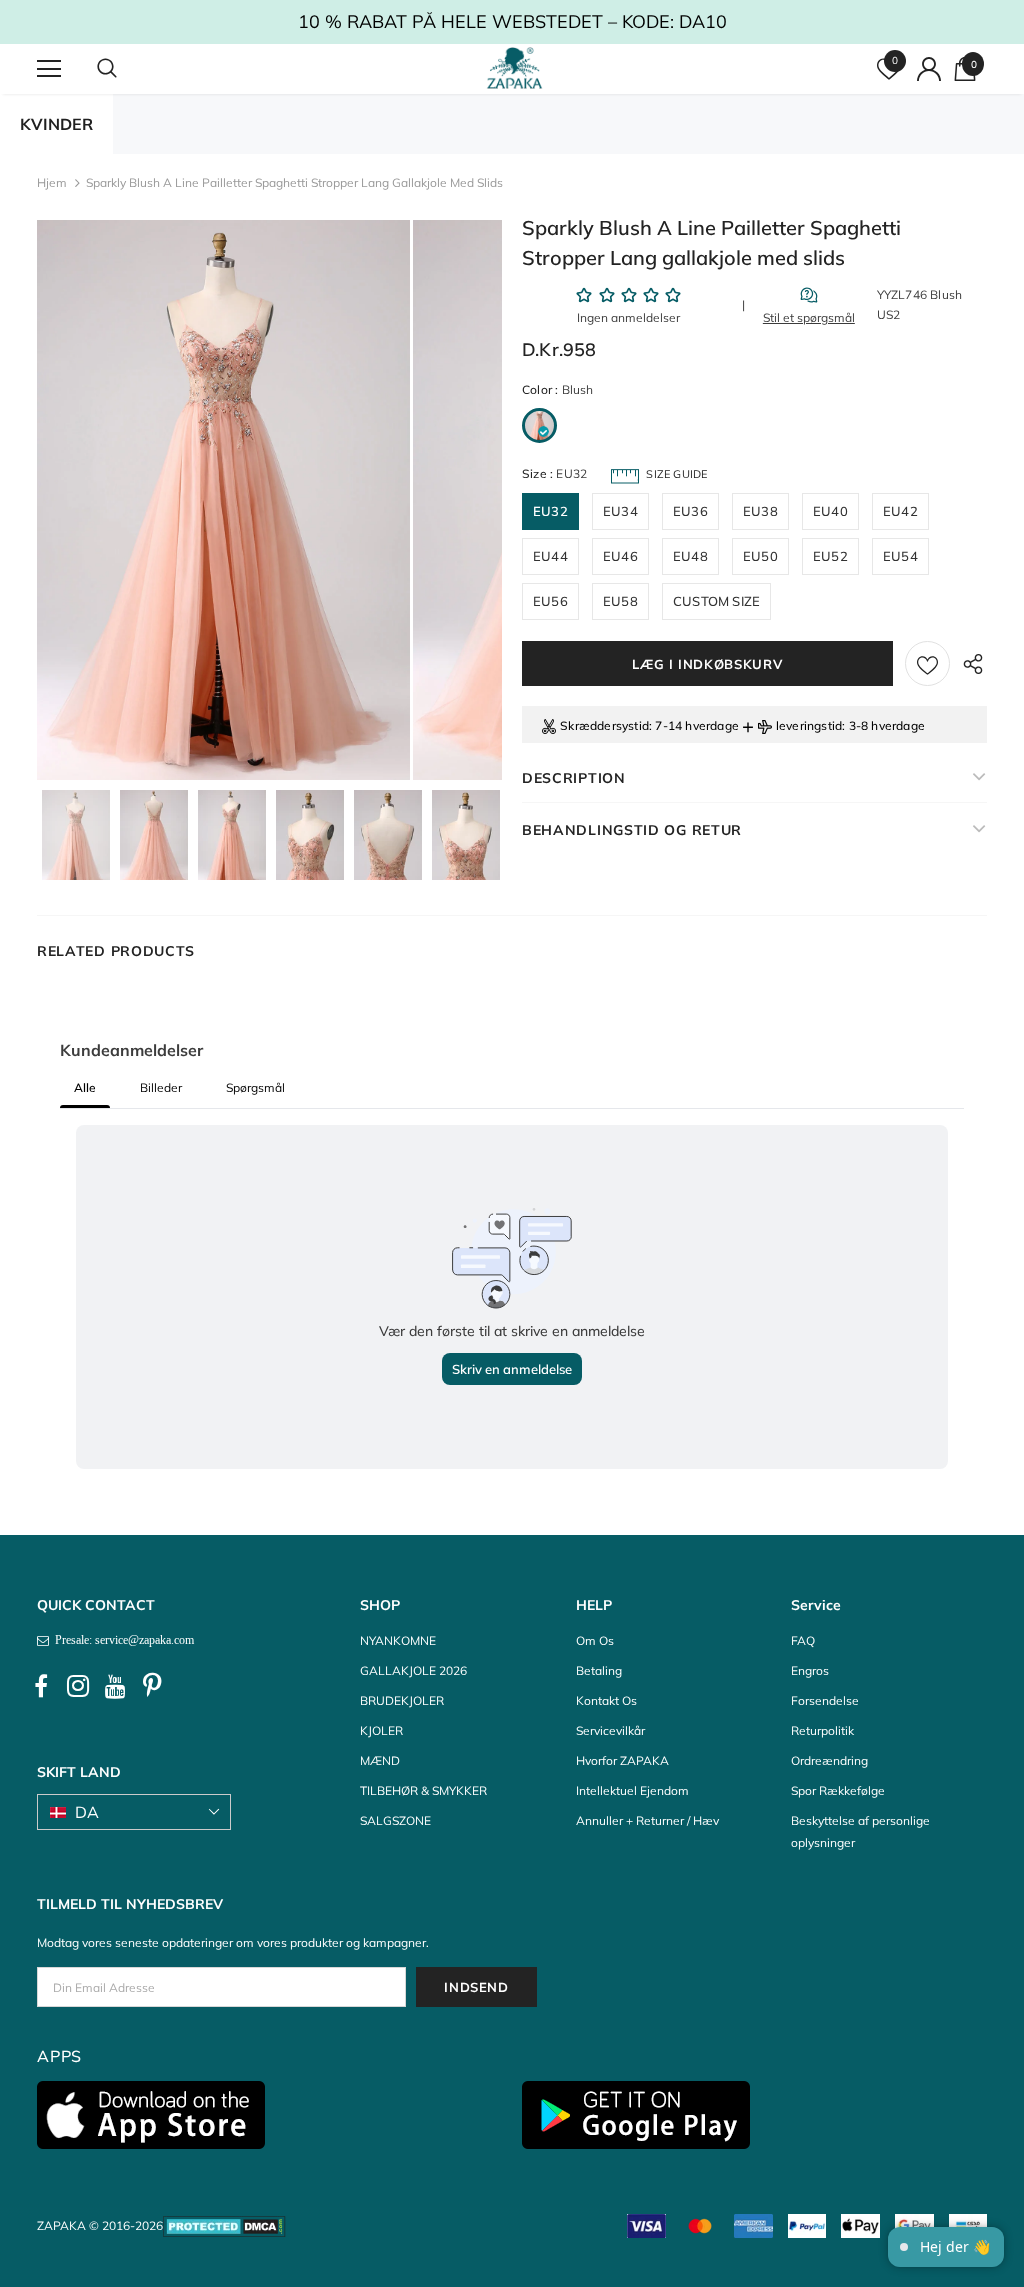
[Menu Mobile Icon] (49, 69)
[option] (223, 500)
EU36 (690, 511)
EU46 (620, 556)
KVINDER (56, 124)
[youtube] (115, 1686)
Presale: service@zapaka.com (121, 1640)
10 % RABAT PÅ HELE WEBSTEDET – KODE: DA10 (645, 21)
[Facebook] (41, 1686)
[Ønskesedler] (927, 663)
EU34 (620, 511)
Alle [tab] (85, 1087)
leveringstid (809, 725)
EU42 (900, 511)
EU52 (830, 556)
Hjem (52, 182)
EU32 (550, 511)
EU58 (620, 601)
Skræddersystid (604, 725)
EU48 (690, 556)
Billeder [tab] (161, 1087)
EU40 (830, 511)
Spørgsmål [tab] (255, 1087)
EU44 (550, 556)
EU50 (760, 556)
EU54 (900, 556)
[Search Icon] (127, 69)
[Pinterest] (152, 1686)
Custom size (716, 601)
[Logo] (514, 68)
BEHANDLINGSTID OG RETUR (632, 830)
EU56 (550, 601)
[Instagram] (78, 1686)
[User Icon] (929, 69)
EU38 (760, 511)
